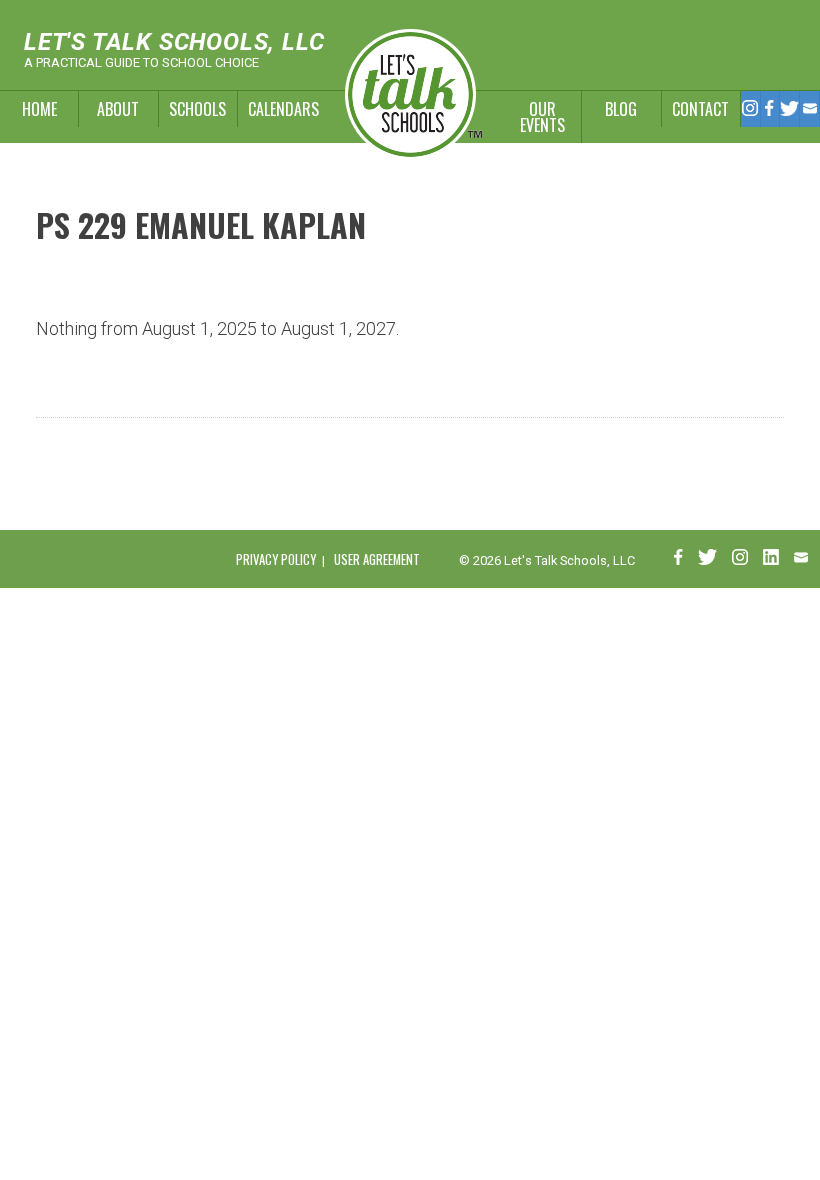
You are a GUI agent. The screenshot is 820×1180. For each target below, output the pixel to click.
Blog (621, 109)
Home (39, 109)
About (118, 109)
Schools (197, 109)
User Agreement (377, 559)
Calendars (277, 109)
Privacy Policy (276, 559)
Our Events (542, 117)
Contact (700, 109)
